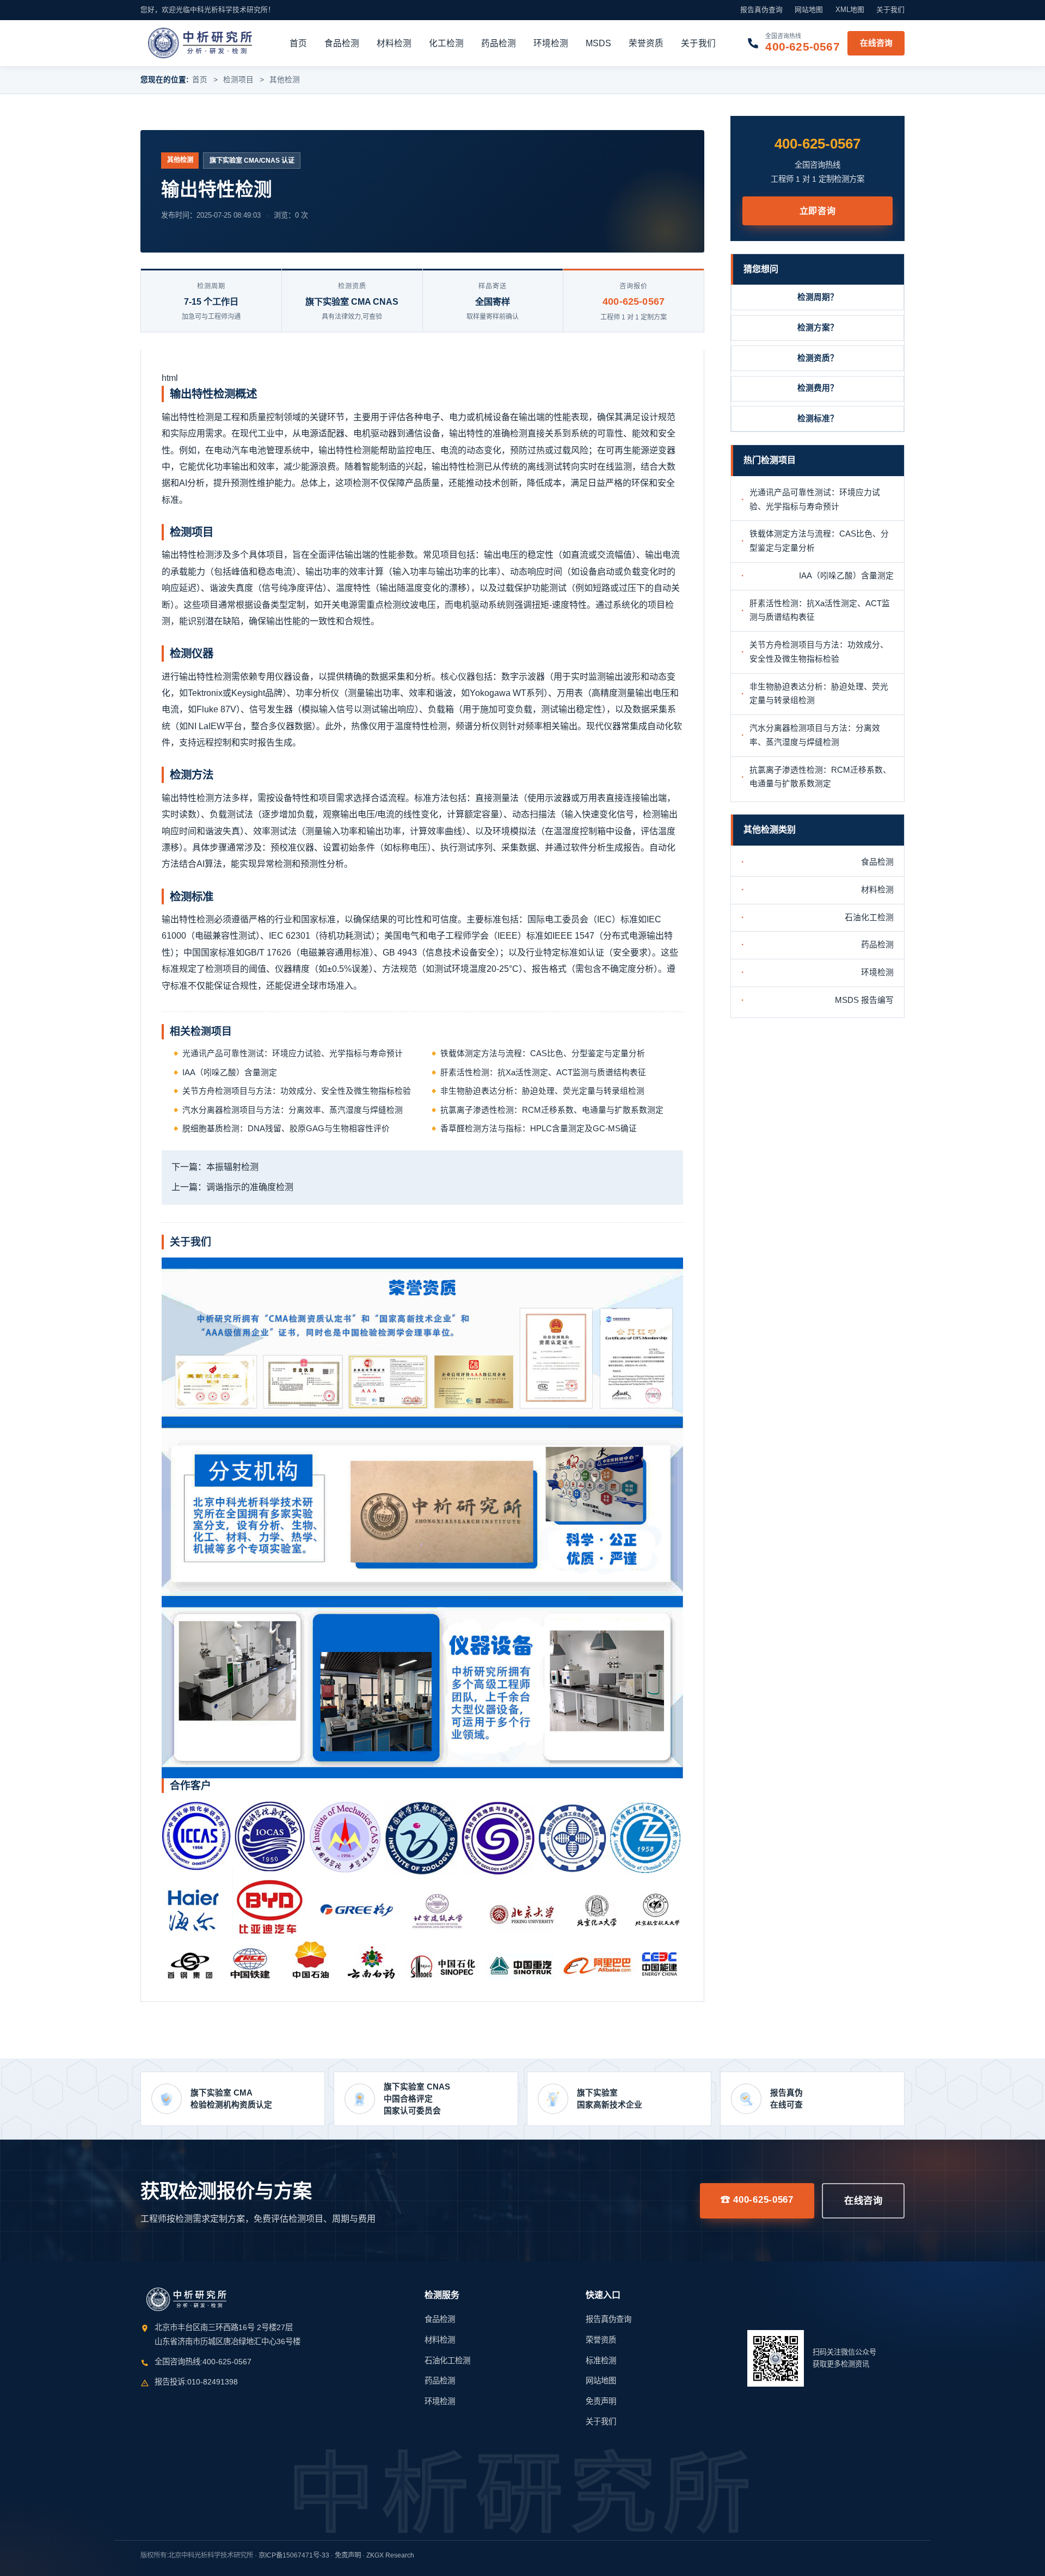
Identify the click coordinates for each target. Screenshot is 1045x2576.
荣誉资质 (646, 43)
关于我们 (890, 10)
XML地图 (850, 10)
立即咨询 (818, 211)
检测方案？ (818, 328)
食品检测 (342, 43)
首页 (298, 43)
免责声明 (601, 2401)
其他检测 (285, 80)
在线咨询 (876, 42)
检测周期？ (818, 297)
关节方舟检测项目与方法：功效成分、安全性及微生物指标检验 (297, 1091)
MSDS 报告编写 (864, 1000)
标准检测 (601, 2361)
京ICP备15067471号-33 (294, 2555)
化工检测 (446, 43)
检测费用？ (818, 388)
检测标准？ (818, 418)
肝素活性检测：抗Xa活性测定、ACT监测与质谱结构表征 (543, 1073)
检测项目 (238, 80)
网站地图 (809, 10)
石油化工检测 (869, 917)
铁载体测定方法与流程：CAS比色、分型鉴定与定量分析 (543, 1053)
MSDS (598, 43)
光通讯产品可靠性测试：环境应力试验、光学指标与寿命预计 (293, 1053)
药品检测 (499, 43)
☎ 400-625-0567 (757, 2199)
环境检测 (551, 43)
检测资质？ (818, 358)
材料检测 (394, 43)
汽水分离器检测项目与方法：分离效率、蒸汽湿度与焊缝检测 (293, 1110)
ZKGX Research (390, 2555)
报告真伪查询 (761, 10)
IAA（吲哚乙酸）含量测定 (230, 1073)
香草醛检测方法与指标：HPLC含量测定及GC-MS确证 (539, 1129)
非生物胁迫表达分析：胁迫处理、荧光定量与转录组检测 (542, 1091)
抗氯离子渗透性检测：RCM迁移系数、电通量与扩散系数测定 (552, 1110)
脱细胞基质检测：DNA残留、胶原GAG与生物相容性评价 (286, 1129)
